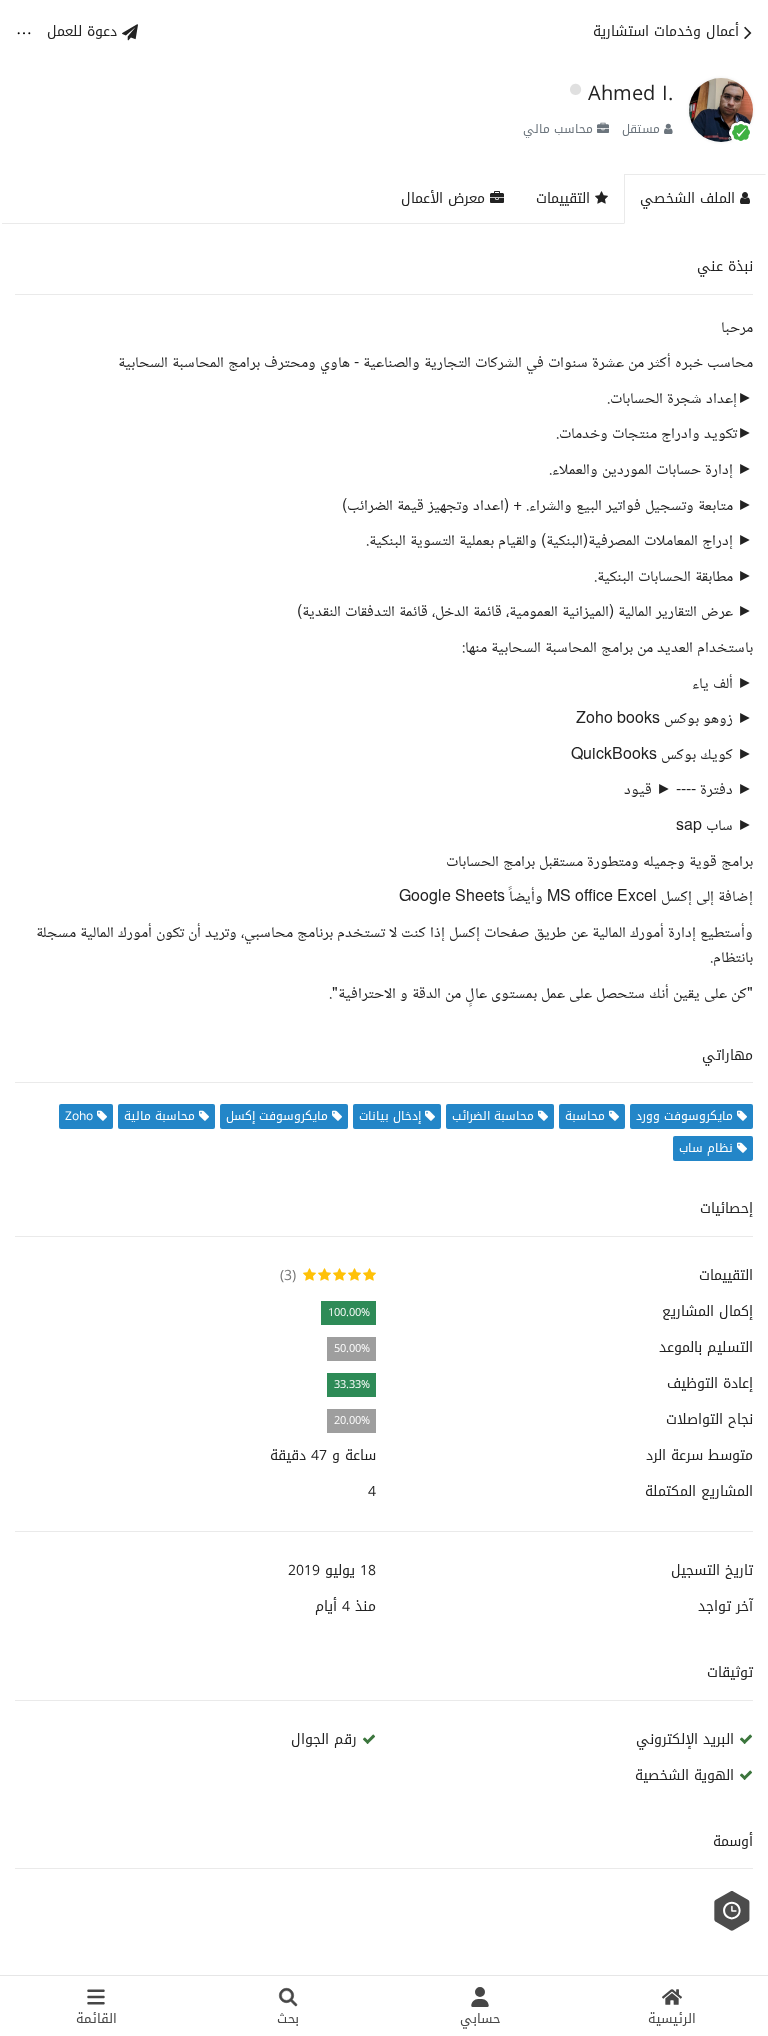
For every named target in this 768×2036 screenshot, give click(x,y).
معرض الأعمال (445, 198)
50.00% (352, 1348)
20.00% (352, 1420)
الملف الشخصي (690, 198)
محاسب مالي (558, 129)
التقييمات (565, 198)
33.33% (352, 1384)
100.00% (349, 1312)
